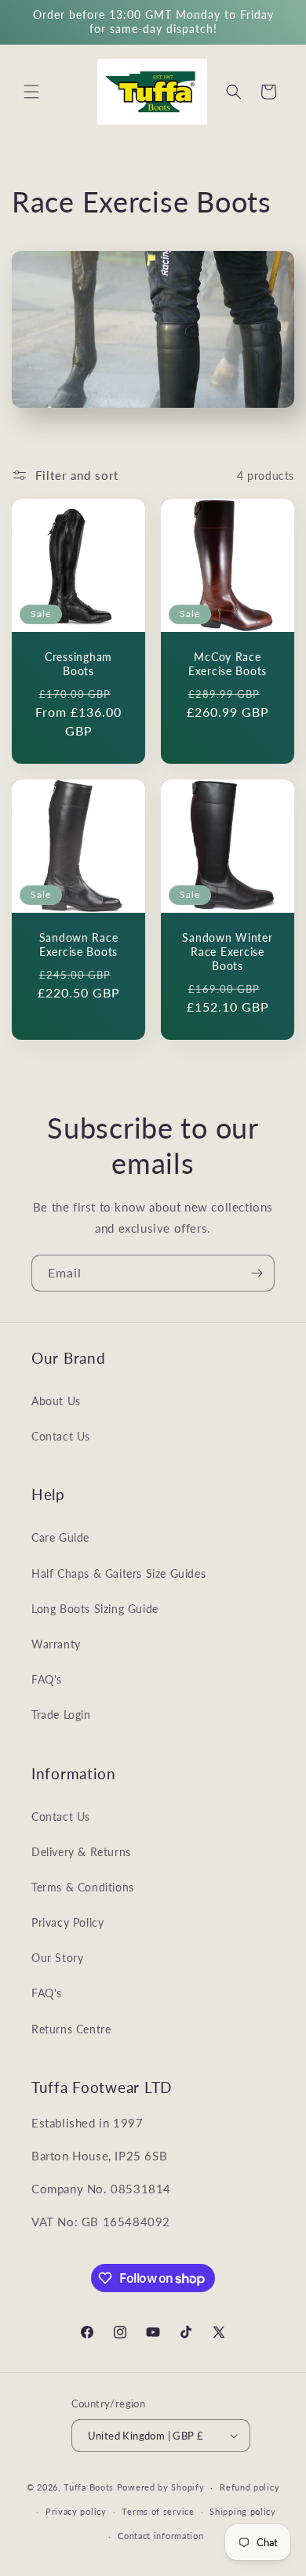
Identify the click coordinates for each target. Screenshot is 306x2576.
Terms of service (158, 2511)
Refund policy (250, 2487)
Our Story (57, 1958)
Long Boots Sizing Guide (95, 1609)
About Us (56, 1401)
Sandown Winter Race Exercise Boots (227, 952)
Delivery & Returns (81, 1852)
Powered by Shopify (161, 2487)
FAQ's (47, 1679)
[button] (31, 92)
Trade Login (61, 1715)
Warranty (56, 1644)
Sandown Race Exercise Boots (79, 945)
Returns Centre (71, 2029)
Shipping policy (243, 2511)
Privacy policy (76, 2511)
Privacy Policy (67, 1922)
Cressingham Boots (78, 664)
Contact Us (61, 1436)
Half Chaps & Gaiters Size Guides (118, 1573)
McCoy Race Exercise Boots (228, 664)
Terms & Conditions (83, 1887)
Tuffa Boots (89, 2487)
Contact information (160, 2536)
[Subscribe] (257, 1273)
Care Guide (60, 1537)
